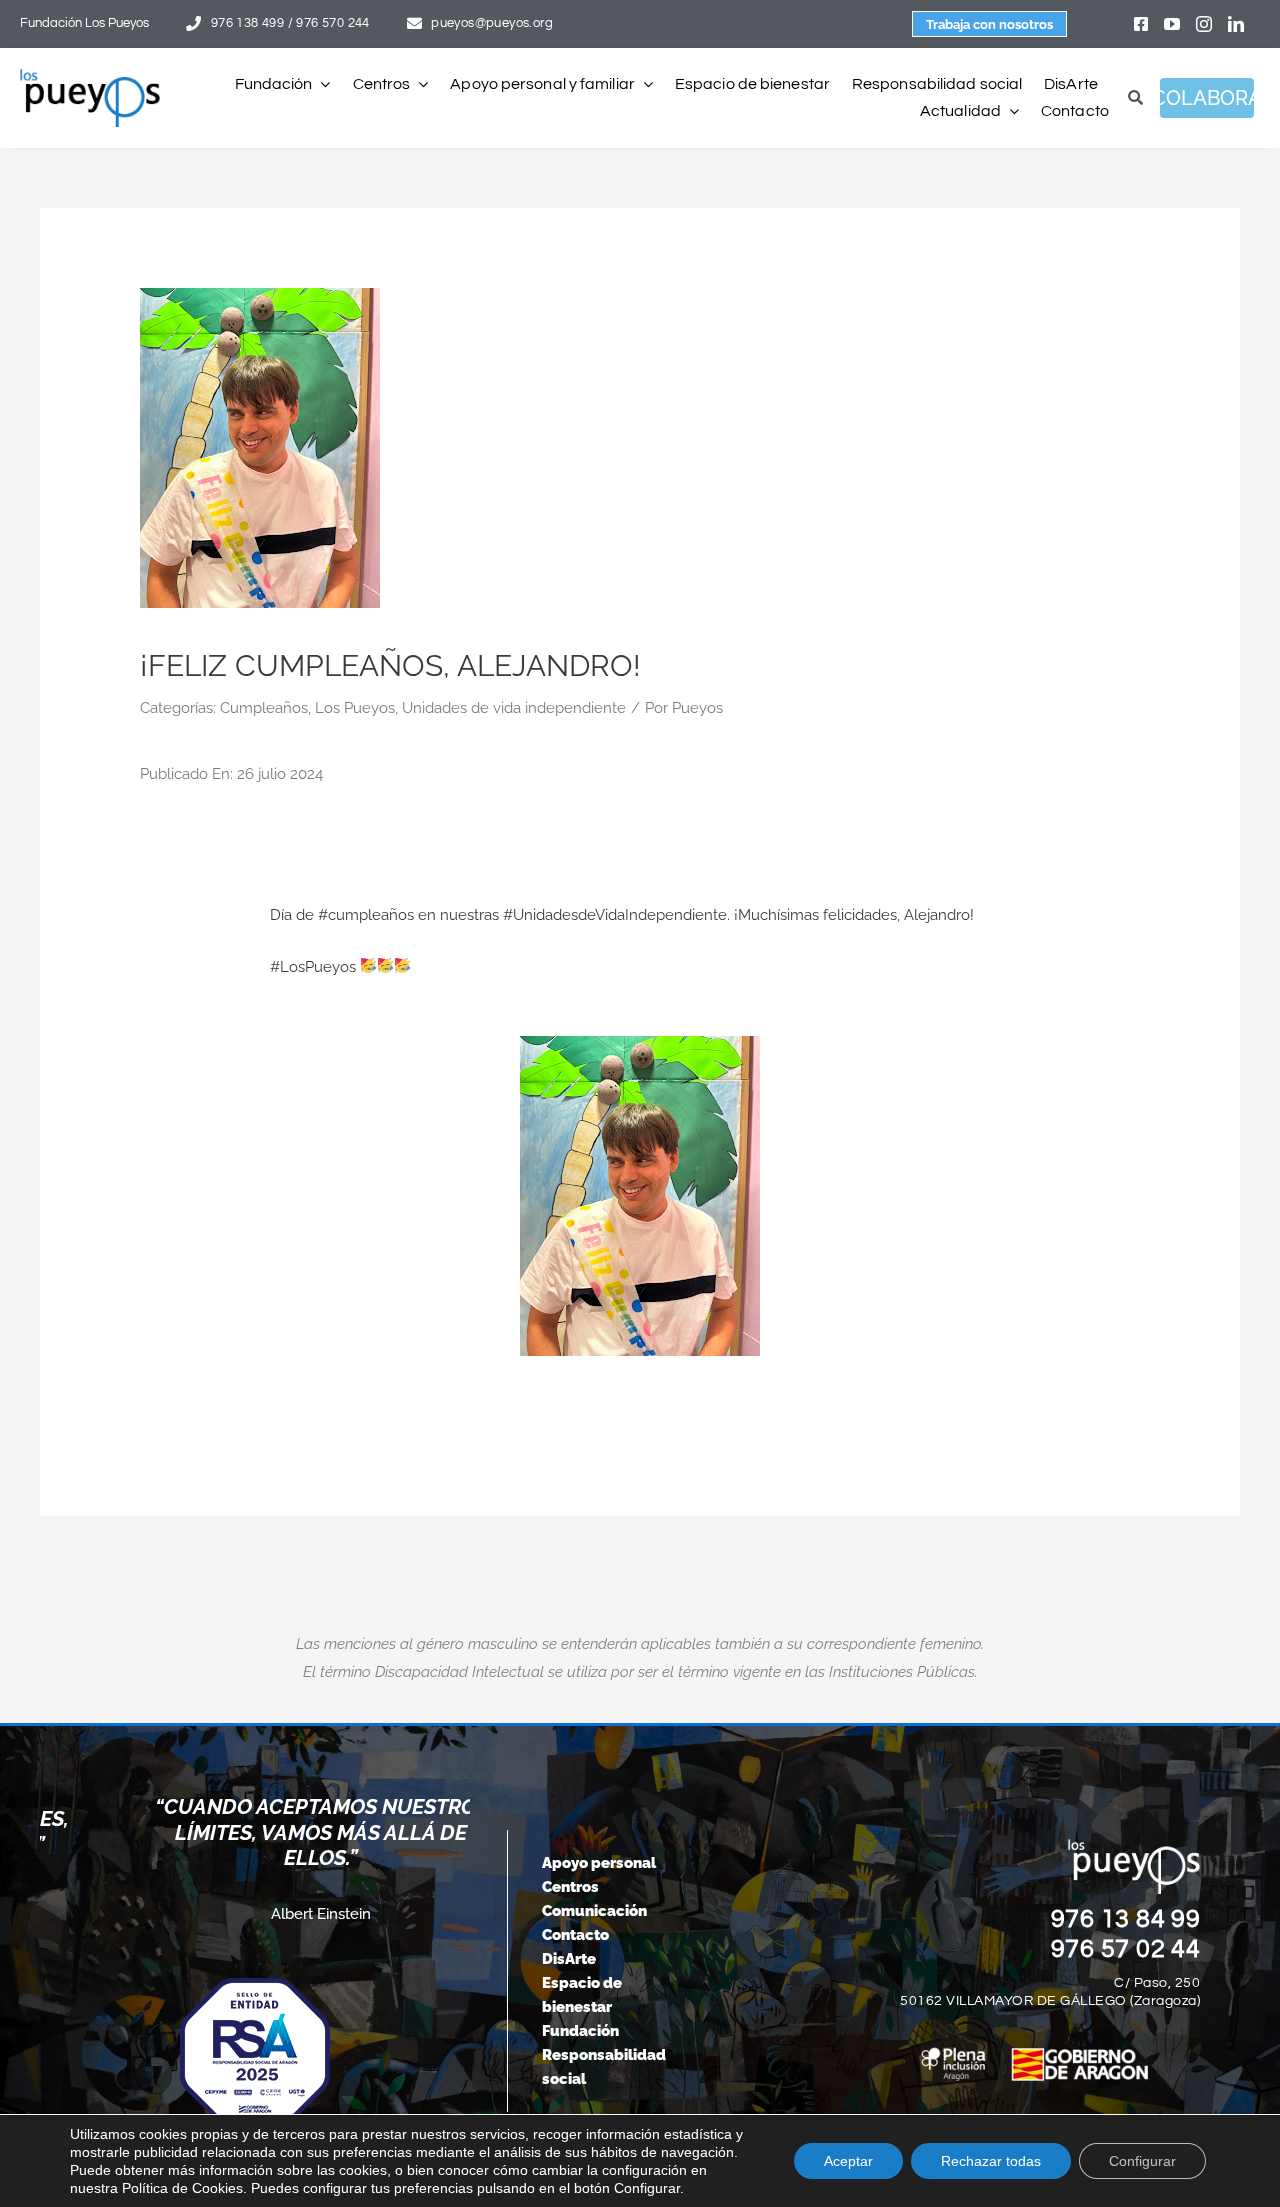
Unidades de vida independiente (514, 708)
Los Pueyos (355, 708)
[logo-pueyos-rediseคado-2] (90, 76)
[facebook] (1141, 24)
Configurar (1142, 2161)
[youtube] (1172, 24)
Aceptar (848, 2161)
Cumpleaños (264, 708)
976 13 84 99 (1126, 1919)
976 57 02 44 (1126, 1949)
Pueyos (697, 708)
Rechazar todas (991, 2161)
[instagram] (1204, 24)
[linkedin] (1236, 24)
